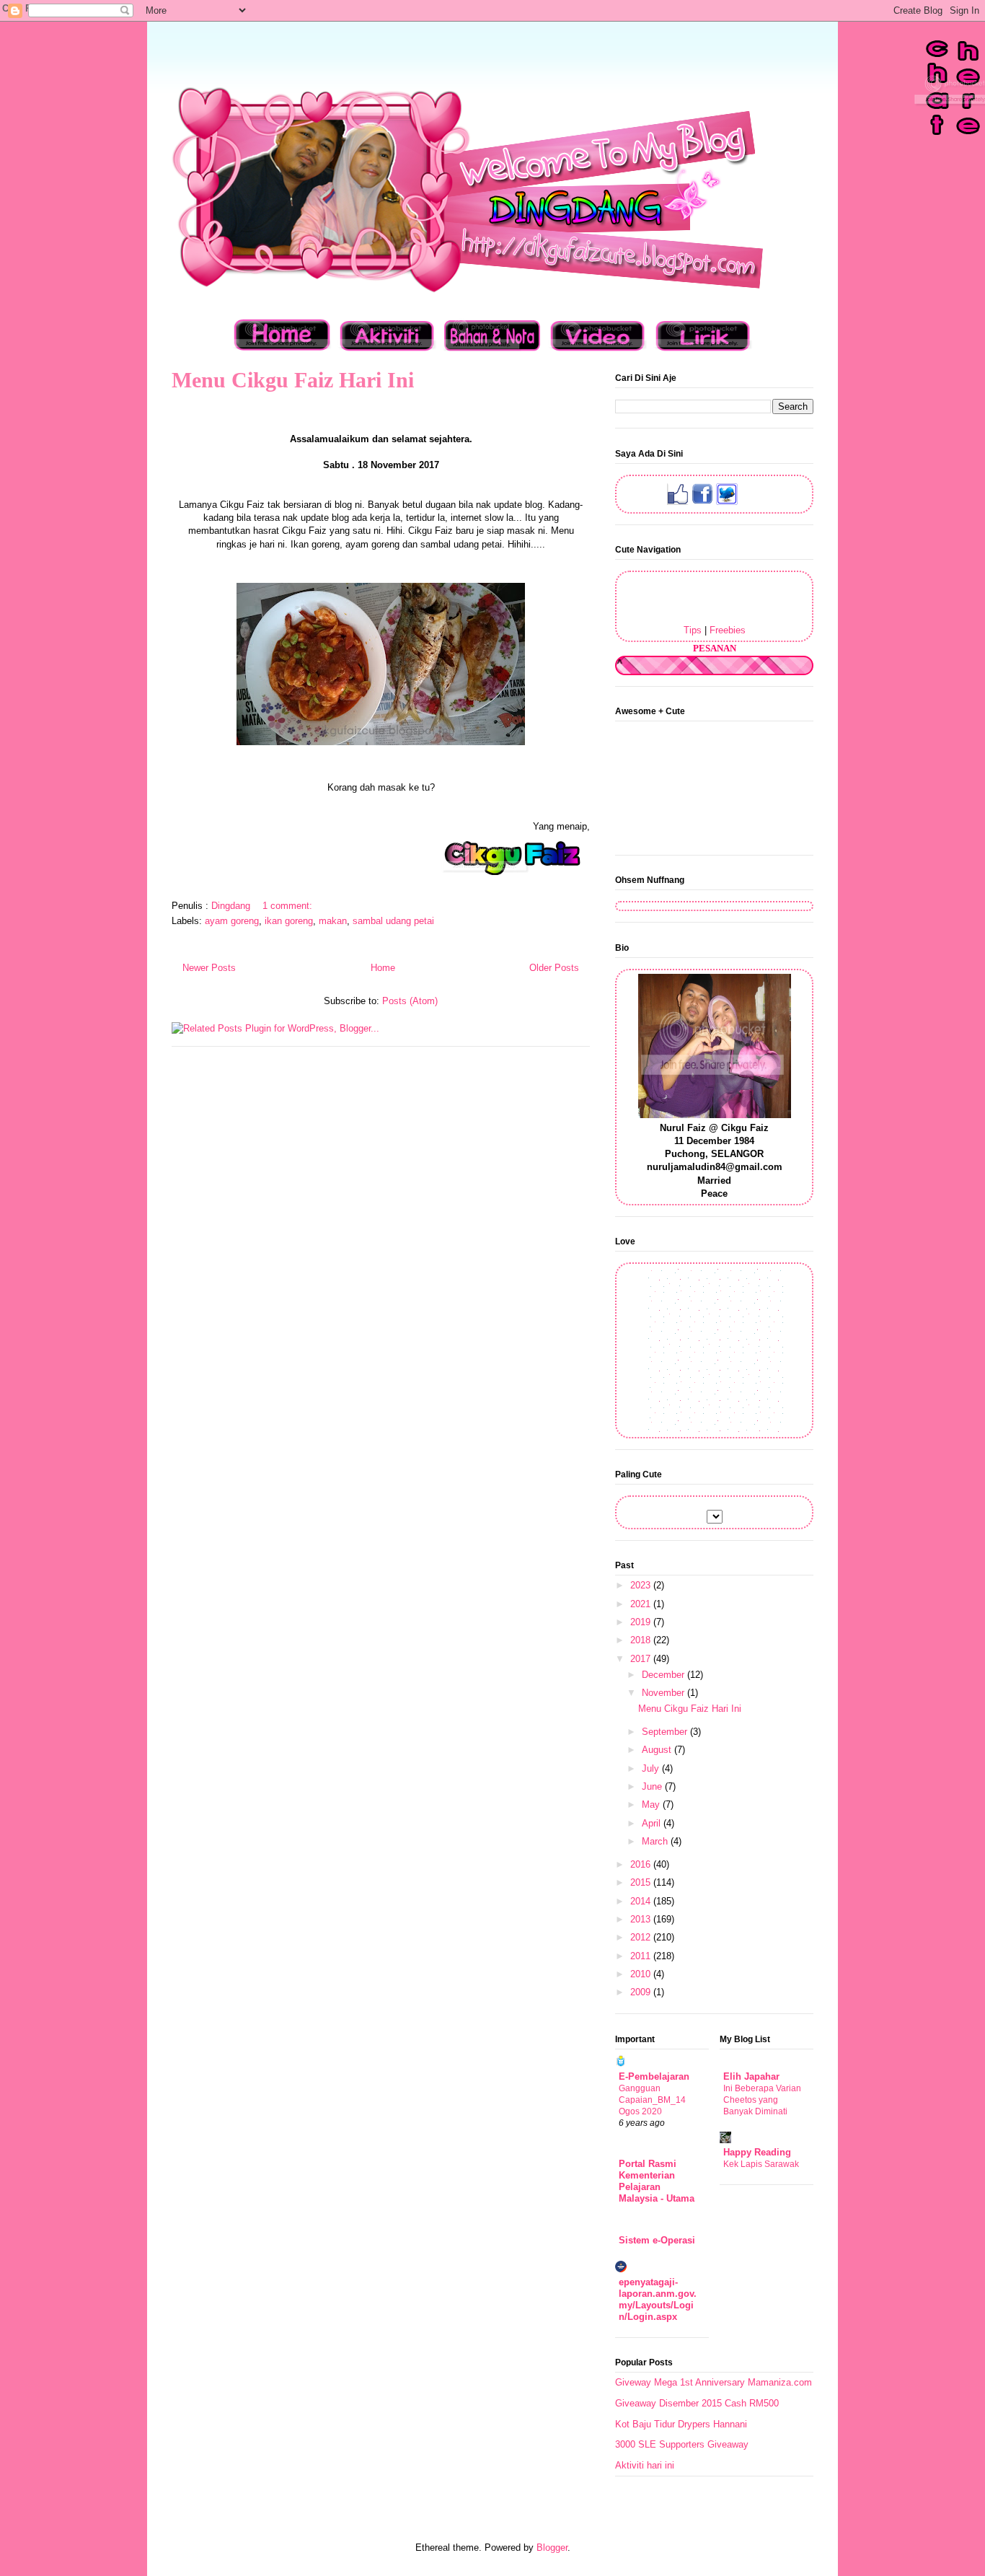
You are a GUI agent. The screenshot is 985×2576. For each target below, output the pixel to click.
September (666, 1732)
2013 (642, 1919)
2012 (642, 1937)
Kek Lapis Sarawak (761, 2164)
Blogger (552, 2548)
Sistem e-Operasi (657, 2240)
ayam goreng (232, 921)
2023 (642, 1585)
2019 (642, 1622)
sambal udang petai (393, 921)
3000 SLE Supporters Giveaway (682, 2444)
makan (333, 921)
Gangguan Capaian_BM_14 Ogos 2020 (652, 2100)
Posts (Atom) (410, 1001)
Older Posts (554, 968)
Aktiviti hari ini (645, 2465)
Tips (693, 630)
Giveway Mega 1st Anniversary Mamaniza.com (714, 2382)
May (652, 1804)
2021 (642, 1604)
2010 (642, 1974)
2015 (642, 1882)
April (653, 1823)
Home (383, 968)
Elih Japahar (751, 2076)
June (653, 1786)
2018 (642, 1640)
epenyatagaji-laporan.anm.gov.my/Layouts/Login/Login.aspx (658, 2299)
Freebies (728, 630)
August (658, 1750)
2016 (642, 1864)
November (664, 1693)
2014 (642, 1901)
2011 (642, 1956)
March (656, 1841)
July (652, 1768)
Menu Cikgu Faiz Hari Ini (293, 380)
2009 (642, 1992)
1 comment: (289, 906)
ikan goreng (289, 921)
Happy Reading (757, 2152)
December (664, 1675)
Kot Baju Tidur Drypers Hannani (681, 2424)
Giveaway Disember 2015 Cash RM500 (697, 2403)
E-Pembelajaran (654, 2076)
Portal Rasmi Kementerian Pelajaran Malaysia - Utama (657, 2181)
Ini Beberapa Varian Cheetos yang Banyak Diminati (762, 2100)
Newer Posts (209, 968)
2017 (642, 1659)
